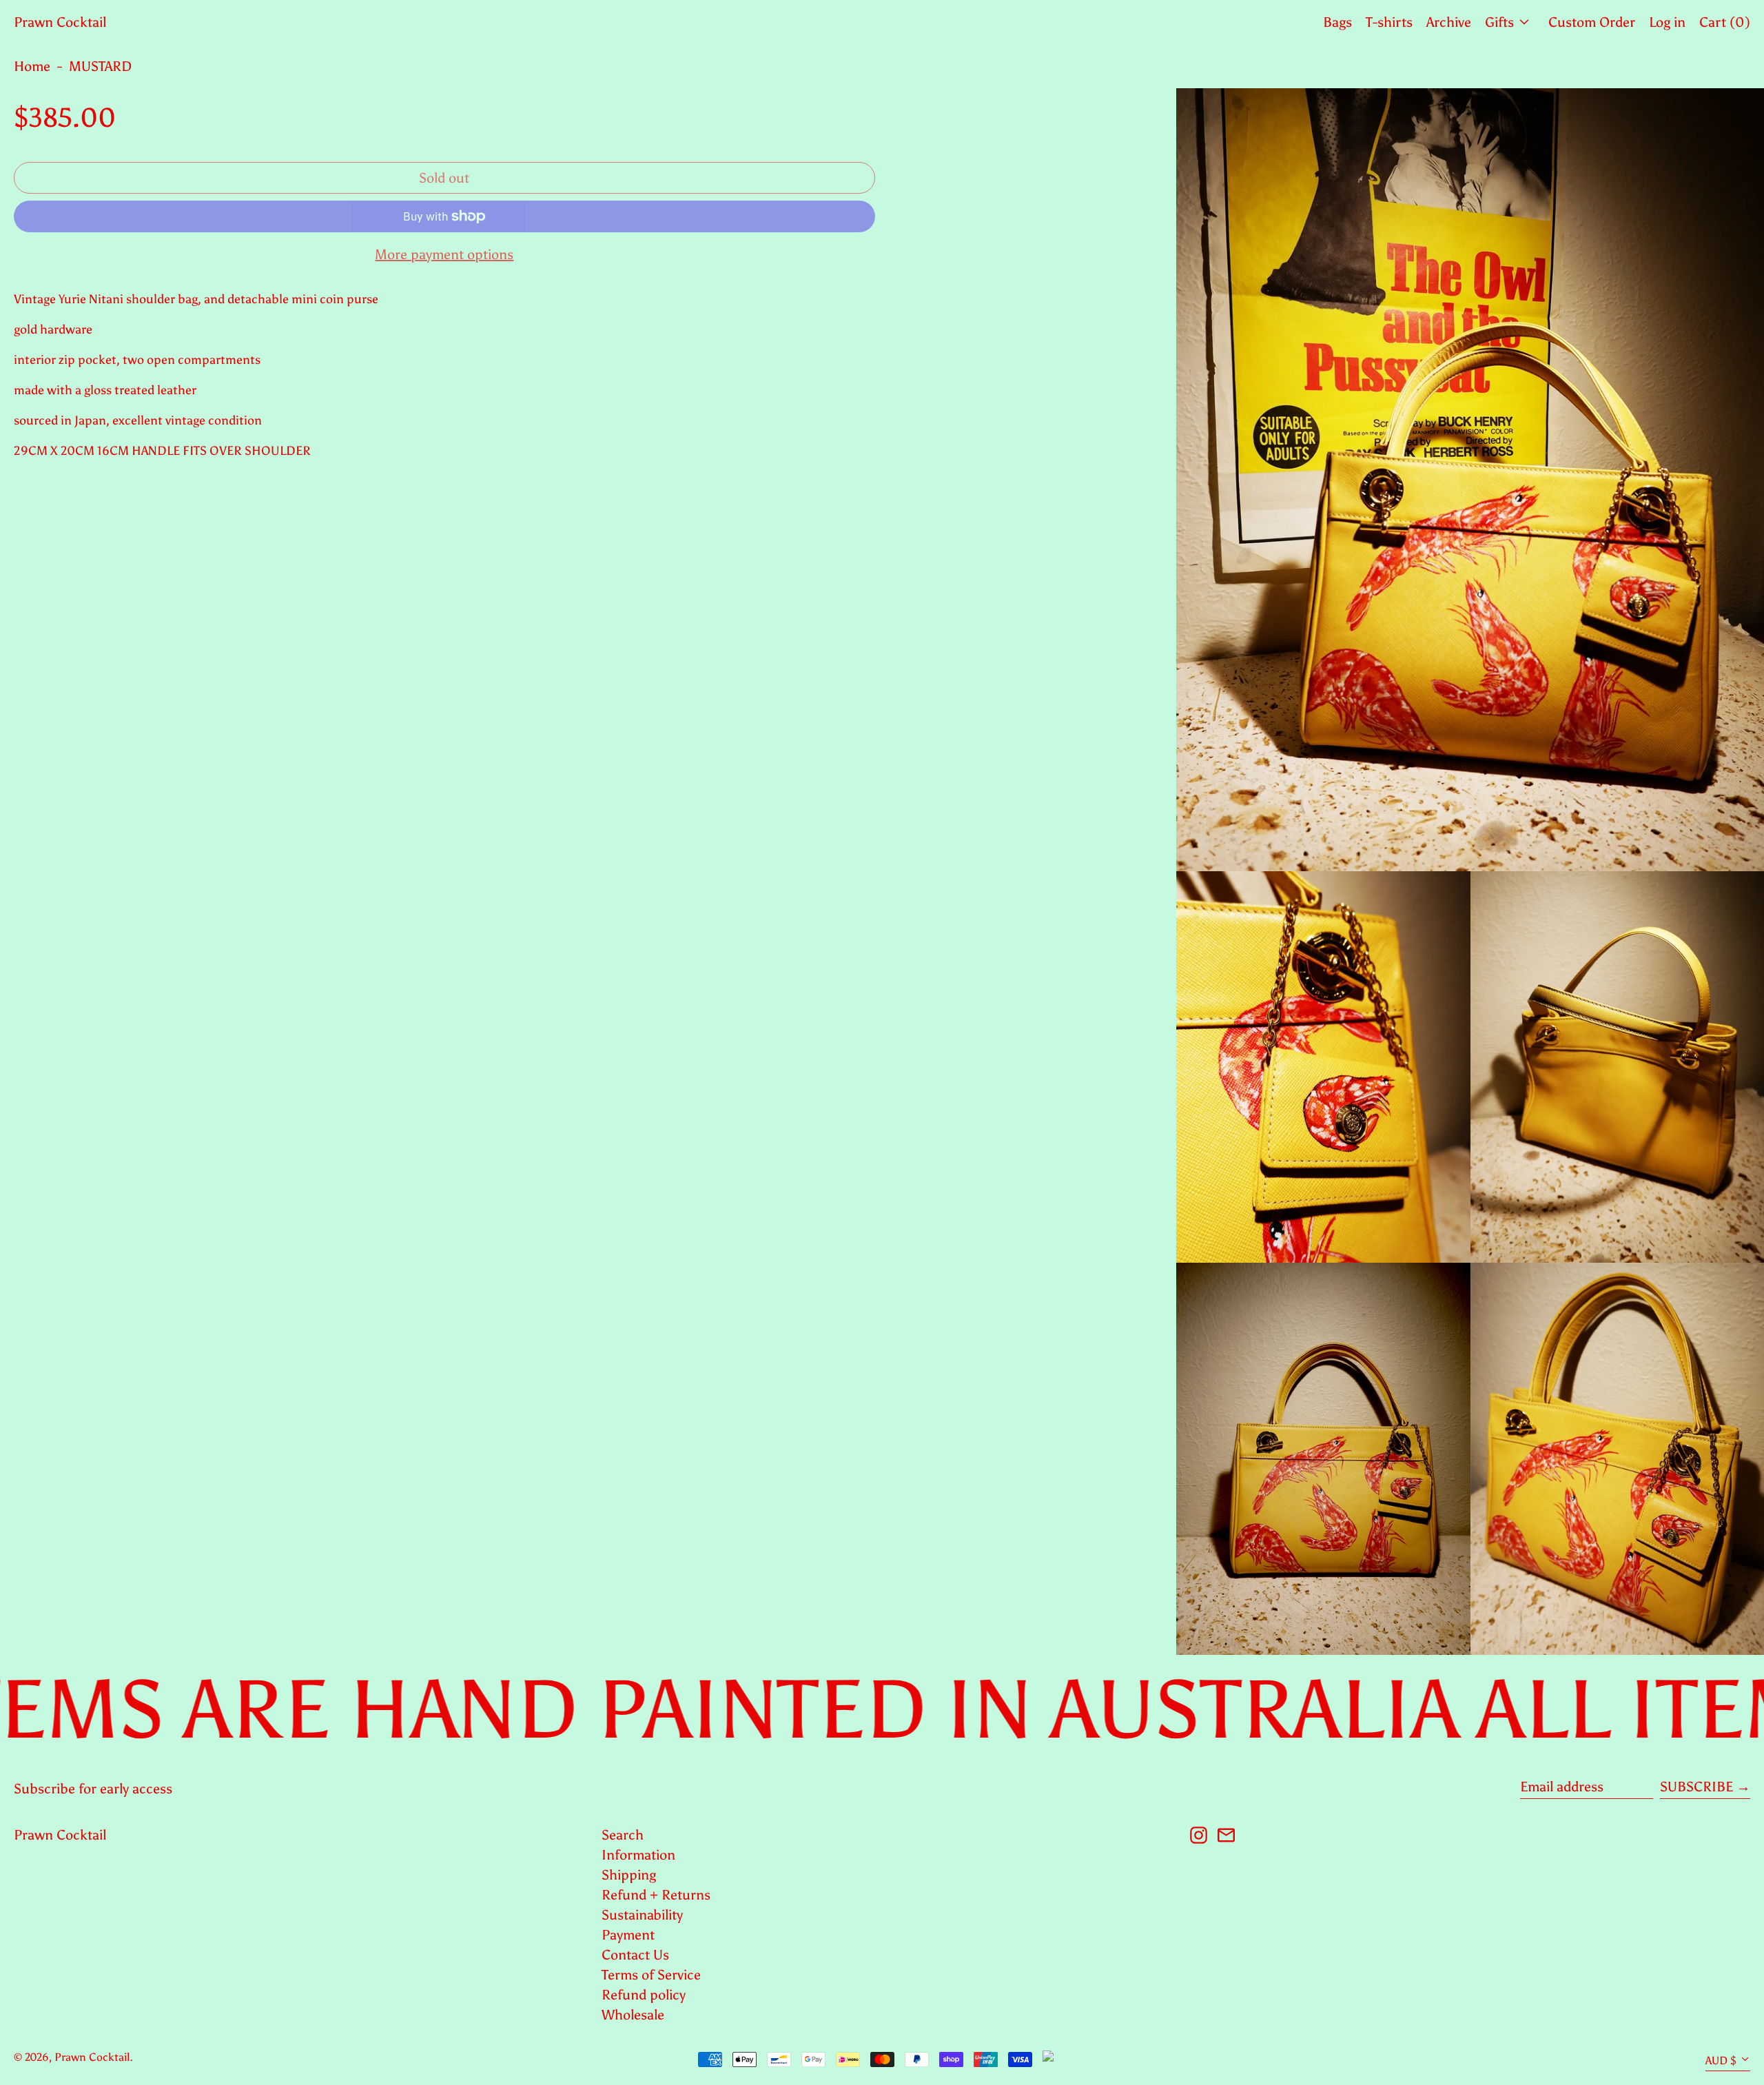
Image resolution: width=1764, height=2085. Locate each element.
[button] (1470, 480)
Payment (628, 1935)
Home (32, 66)
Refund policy (644, 1995)
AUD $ (1721, 2061)
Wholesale (633, 2015)
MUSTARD (100, 66)
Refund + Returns (656, 1895)
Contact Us (635, 1955)
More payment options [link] (444, 254)
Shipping (629, 1875)
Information (638, 1855)
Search (623, 1835)
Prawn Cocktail (60, 22)
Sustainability (642, 1915)
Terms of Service (651, 1975)
